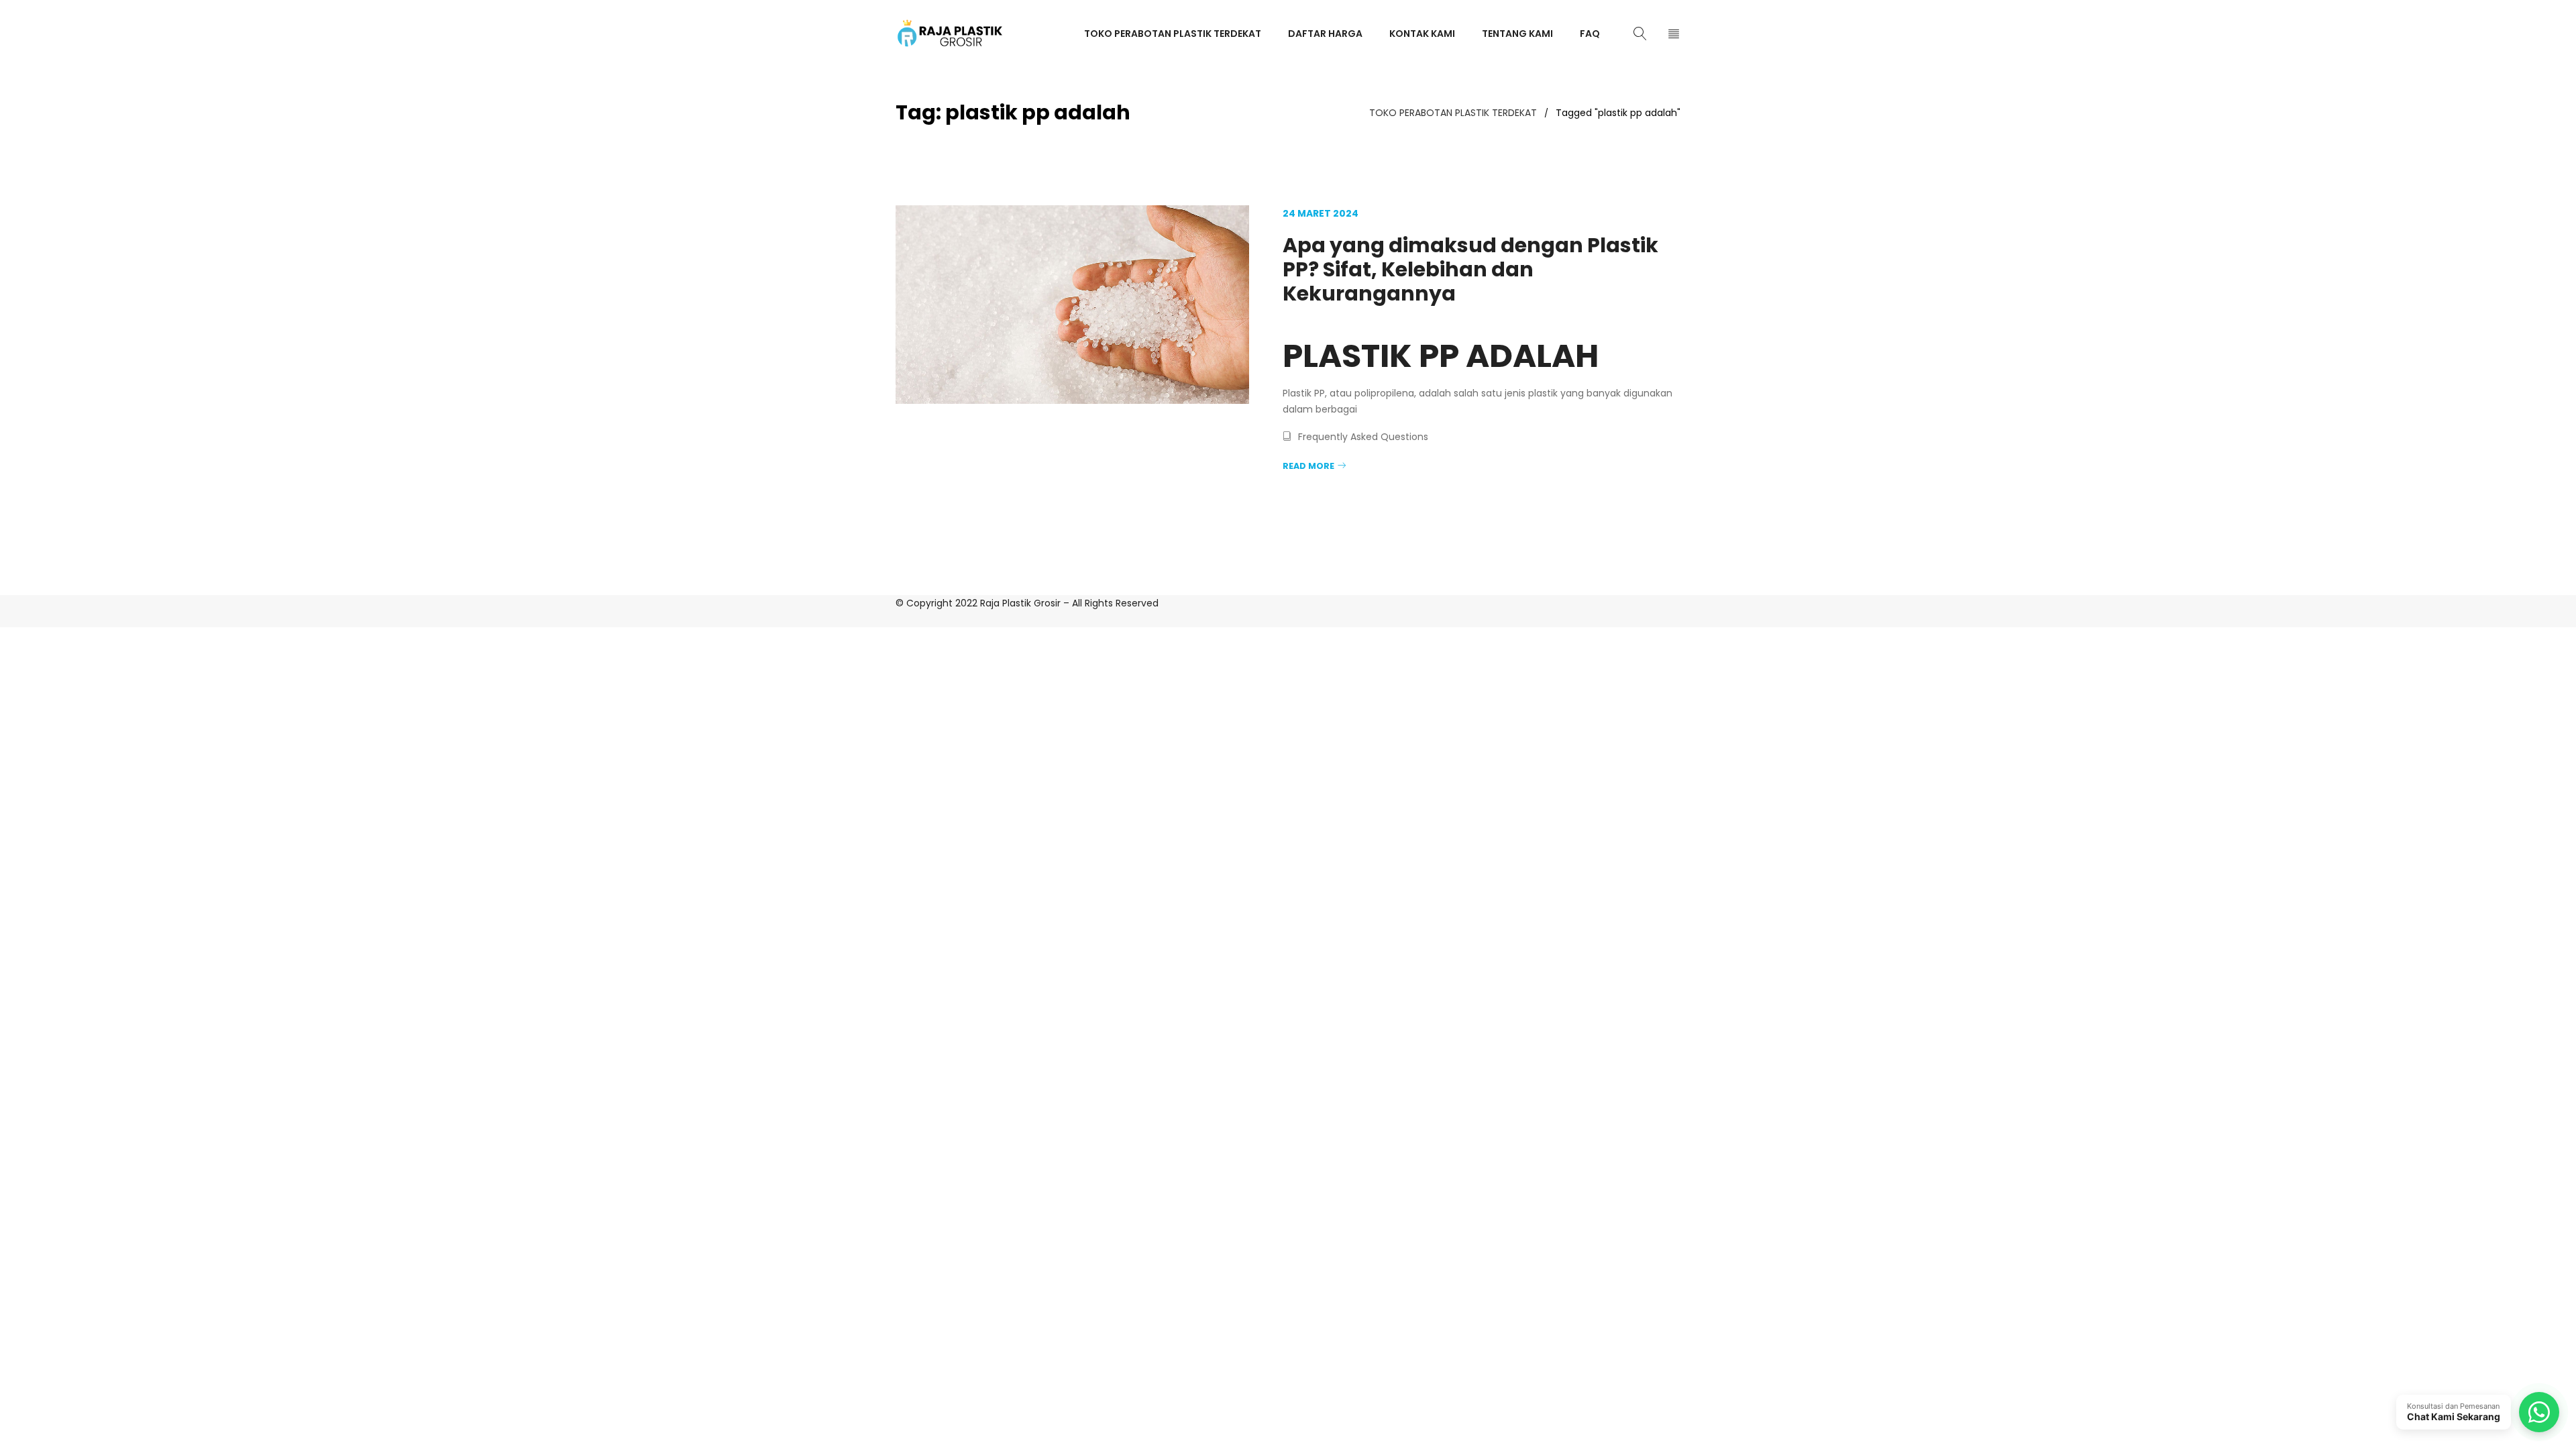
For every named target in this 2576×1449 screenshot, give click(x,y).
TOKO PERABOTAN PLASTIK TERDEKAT (1453, 113)
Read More (1308, 466)
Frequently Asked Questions (1363, 437)
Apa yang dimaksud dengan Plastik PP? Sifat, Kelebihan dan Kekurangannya (1470, 269)
